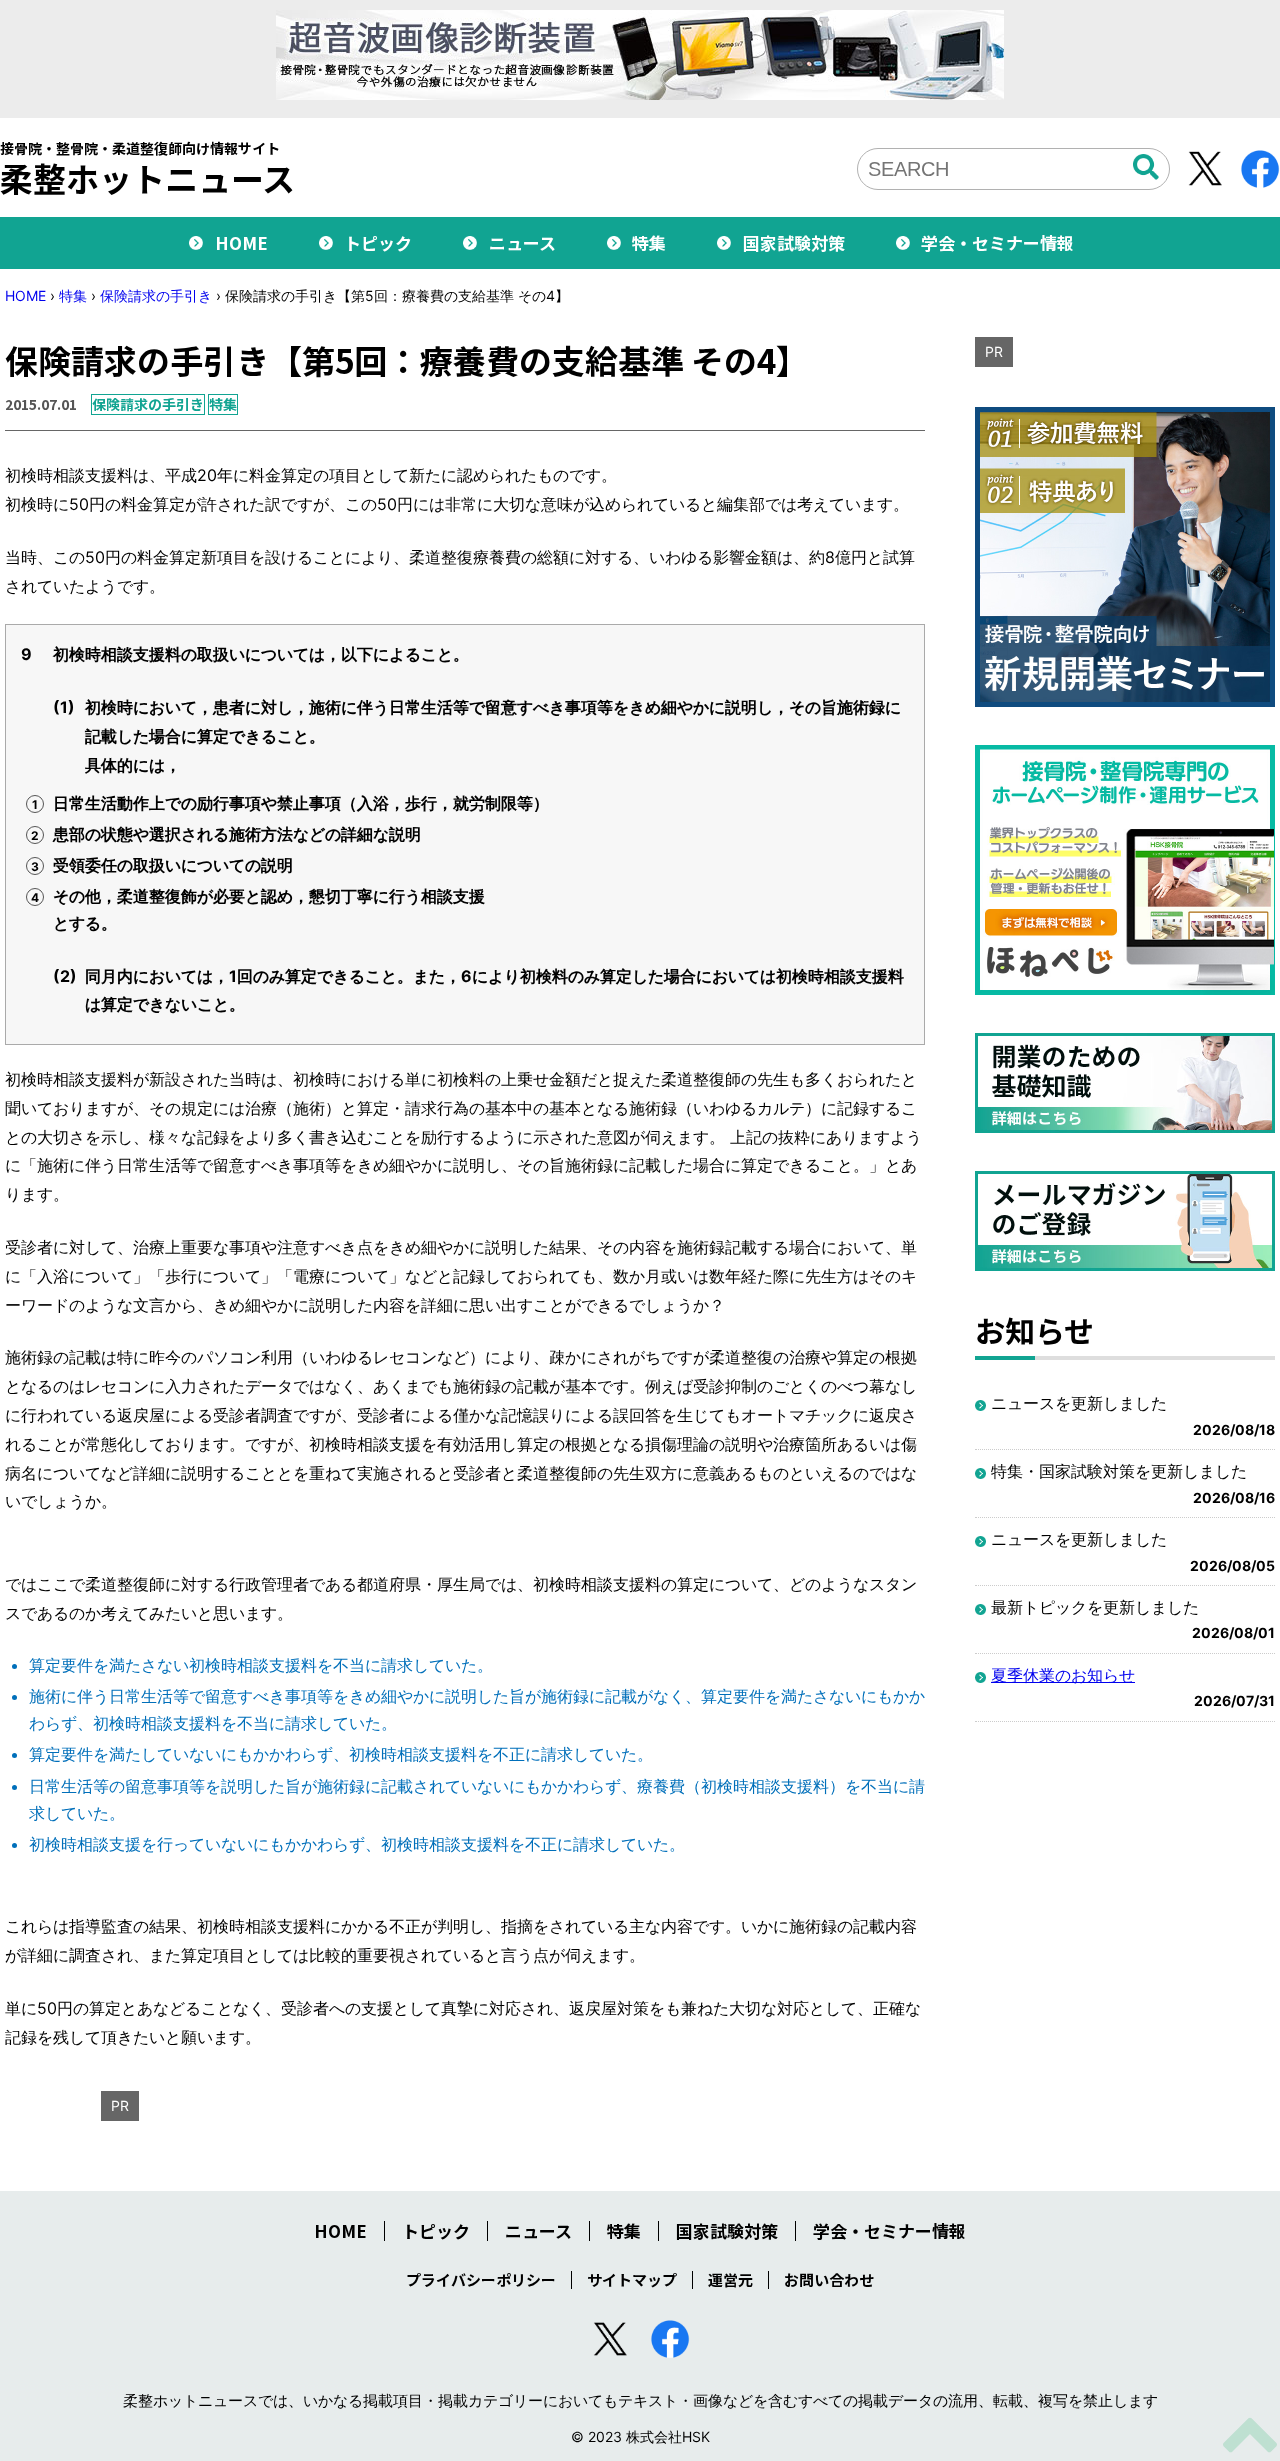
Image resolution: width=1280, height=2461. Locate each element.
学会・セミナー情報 (997, 242)
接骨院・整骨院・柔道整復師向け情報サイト (147, 168)
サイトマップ (632, 2279)
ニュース (522, 242)
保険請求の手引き (156, 295)
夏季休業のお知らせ (1063, 1675)
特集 (649, 242)
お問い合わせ (829, 2279)
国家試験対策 (794, 242)
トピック (378, 242)
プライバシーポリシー (481, 2279)
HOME (241, 242)
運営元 (730, 2279)
